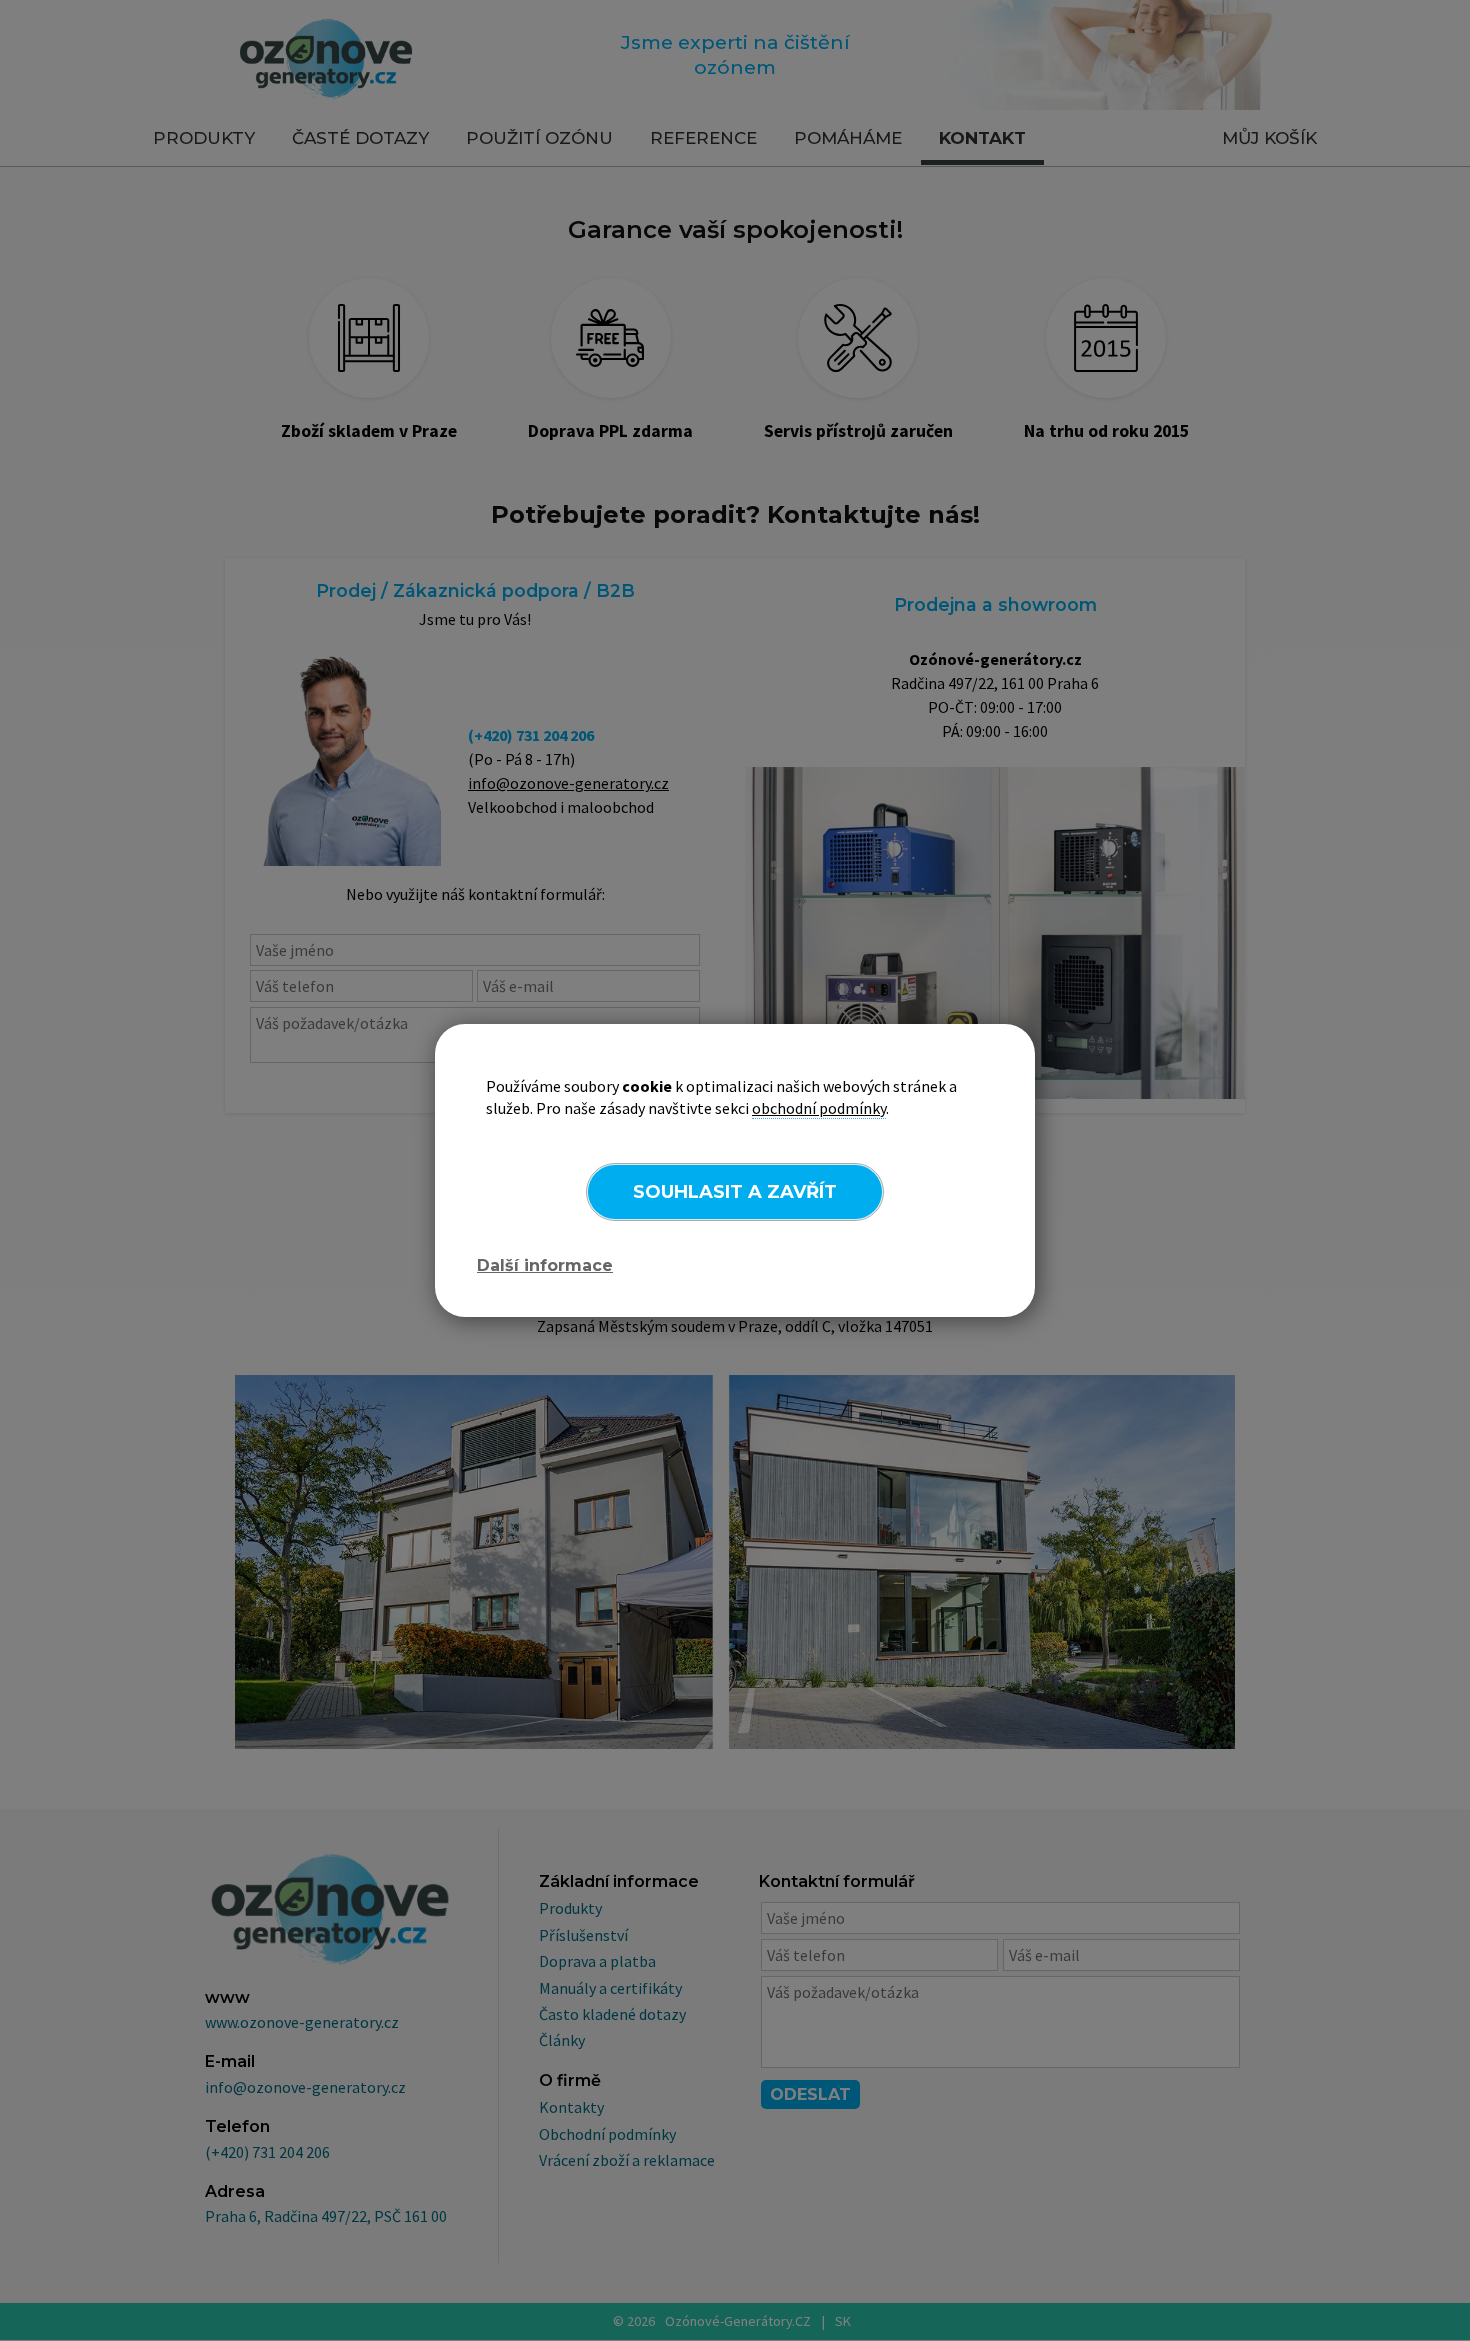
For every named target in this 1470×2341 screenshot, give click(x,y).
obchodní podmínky (819, 1108)
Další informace (545, 1265)
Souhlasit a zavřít (735, 1192)
